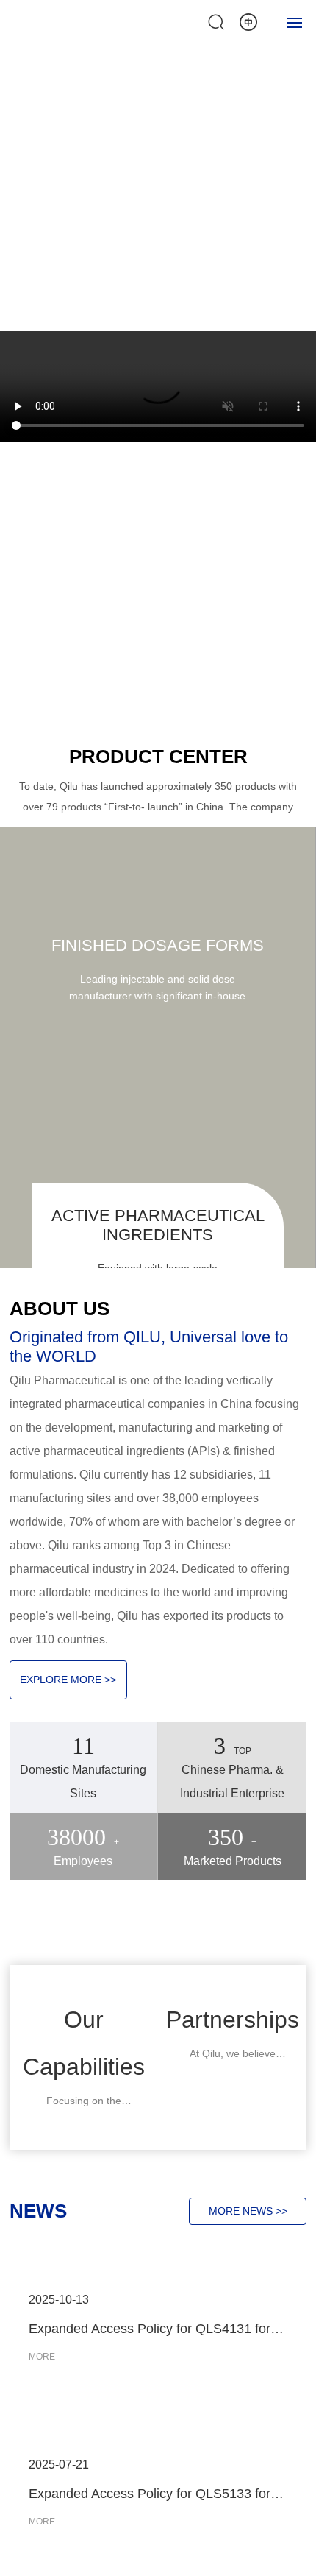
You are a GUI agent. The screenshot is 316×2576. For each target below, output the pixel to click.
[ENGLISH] (248, 21)
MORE (42, 2357)
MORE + (57, 158)
